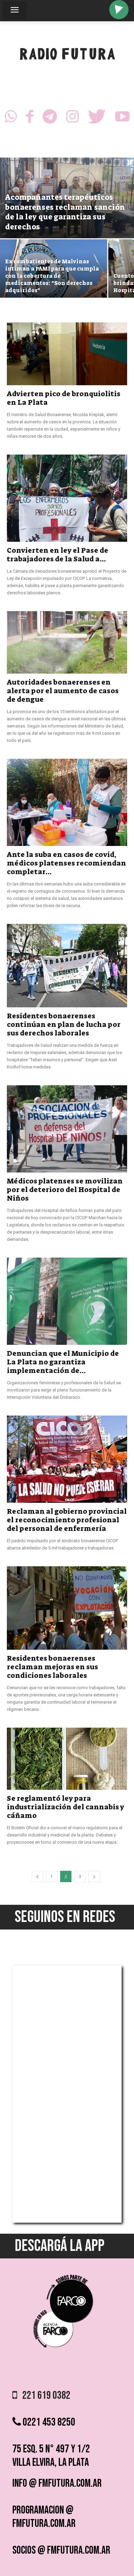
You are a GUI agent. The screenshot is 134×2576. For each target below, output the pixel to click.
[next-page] (94, 1876)
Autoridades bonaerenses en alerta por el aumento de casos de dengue (63, 691)
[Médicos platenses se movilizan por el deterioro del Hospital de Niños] (67, 1129)
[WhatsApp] (11, 118)
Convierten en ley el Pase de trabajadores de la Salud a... (58, 555)
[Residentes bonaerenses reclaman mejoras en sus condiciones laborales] (67, 1608)
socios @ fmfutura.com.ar (61, 2550)
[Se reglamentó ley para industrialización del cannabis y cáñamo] (67, 1759)
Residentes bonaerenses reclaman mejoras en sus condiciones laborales (52, 1667)
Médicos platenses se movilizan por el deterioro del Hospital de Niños (65, 1190)
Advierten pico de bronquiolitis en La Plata (64, 398)
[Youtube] (122, 118)
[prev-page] (37, 1876)
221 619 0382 (44, 2396)
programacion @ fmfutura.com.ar (44, 2517)
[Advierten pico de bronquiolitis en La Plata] (67, 354)
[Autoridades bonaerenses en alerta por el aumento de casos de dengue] (67, 642)
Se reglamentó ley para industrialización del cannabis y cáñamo (65, 1807)
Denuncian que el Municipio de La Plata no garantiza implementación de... (63, 1362)
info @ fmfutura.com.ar (57, 2483)
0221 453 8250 (48, 2422)
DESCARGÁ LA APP (60, 2246)
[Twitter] (97, 118)
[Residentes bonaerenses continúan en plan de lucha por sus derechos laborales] (67, 966)
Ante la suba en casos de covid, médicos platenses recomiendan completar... (66, 863)
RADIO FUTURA (67, 56)
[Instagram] (72, 118)
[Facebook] (30, 118)
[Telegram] (50, 118)
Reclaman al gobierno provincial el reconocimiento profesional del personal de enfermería (67, 1520)
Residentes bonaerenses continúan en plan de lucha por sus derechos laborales (64, 1024)
